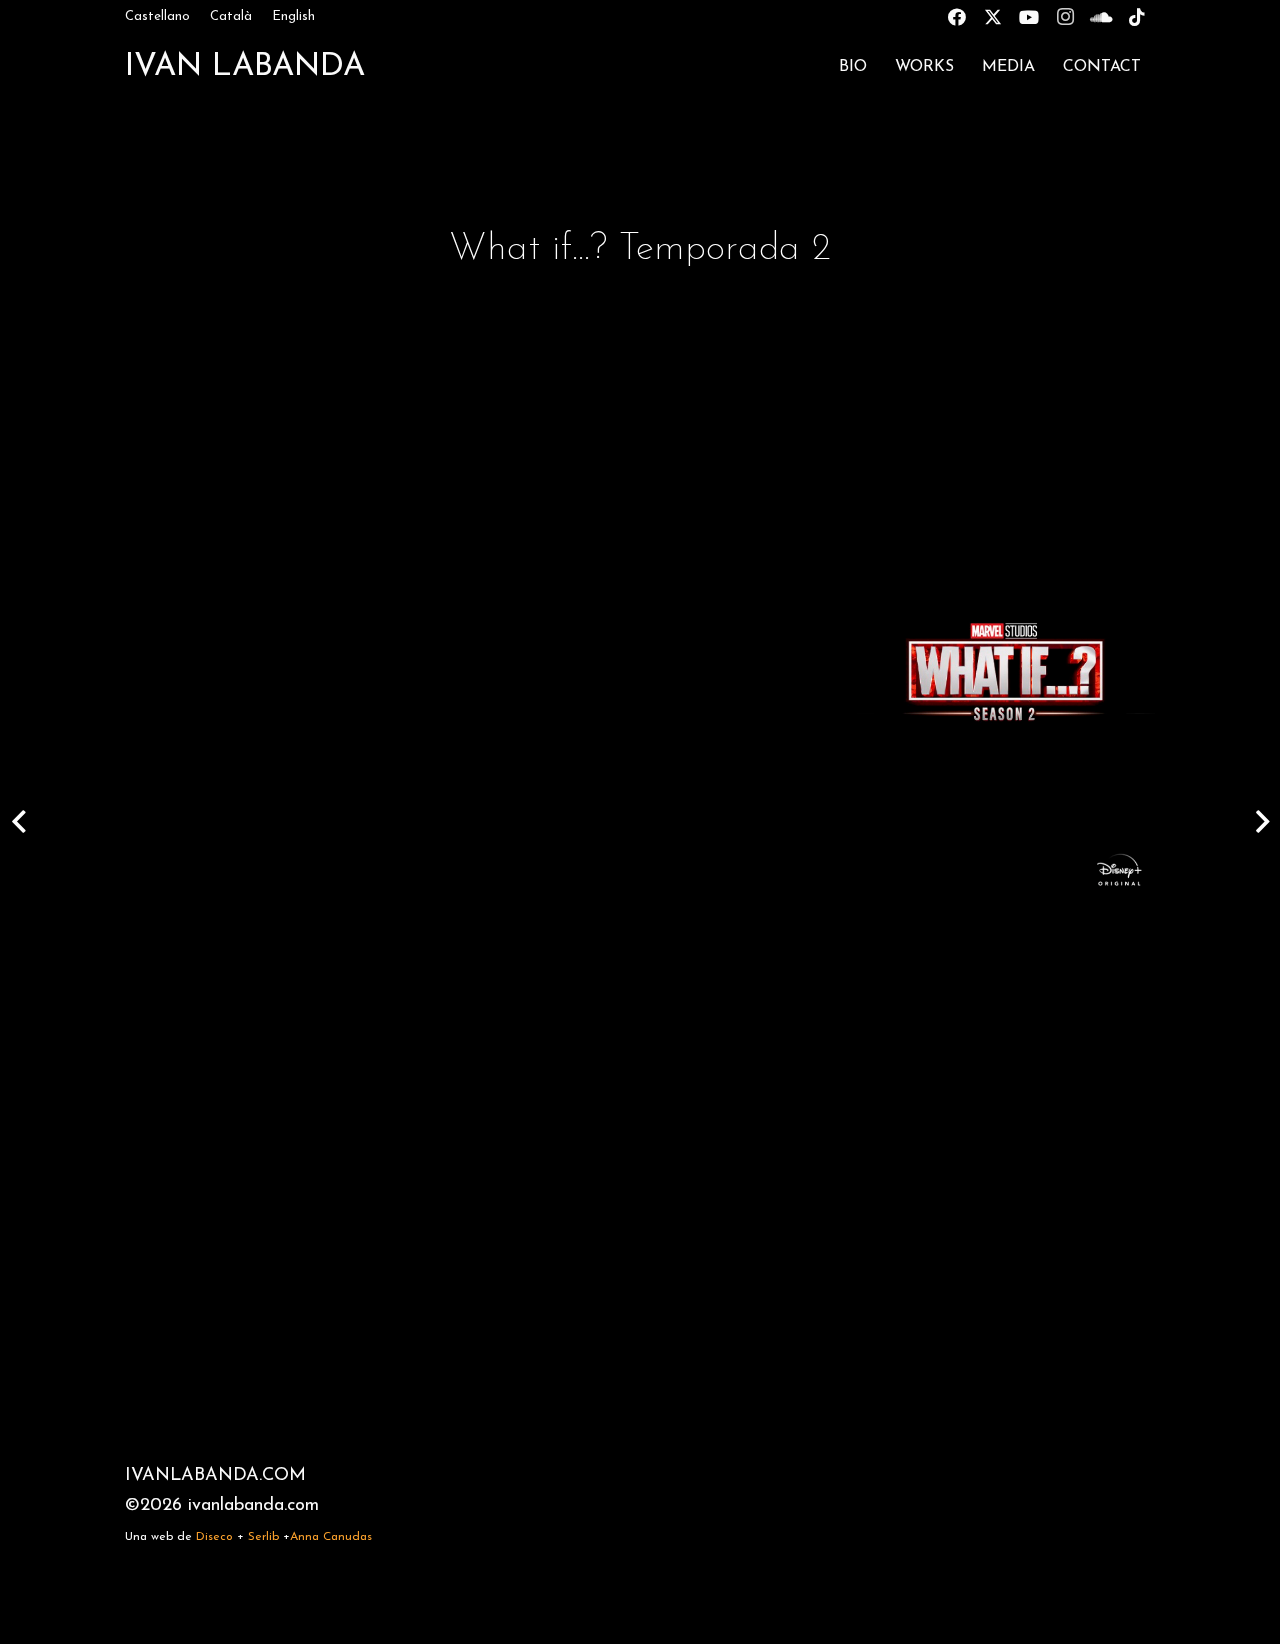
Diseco (214, 1537)
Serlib (263, 1537)
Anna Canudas (331, 1537)
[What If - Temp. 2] (1003, 674)
